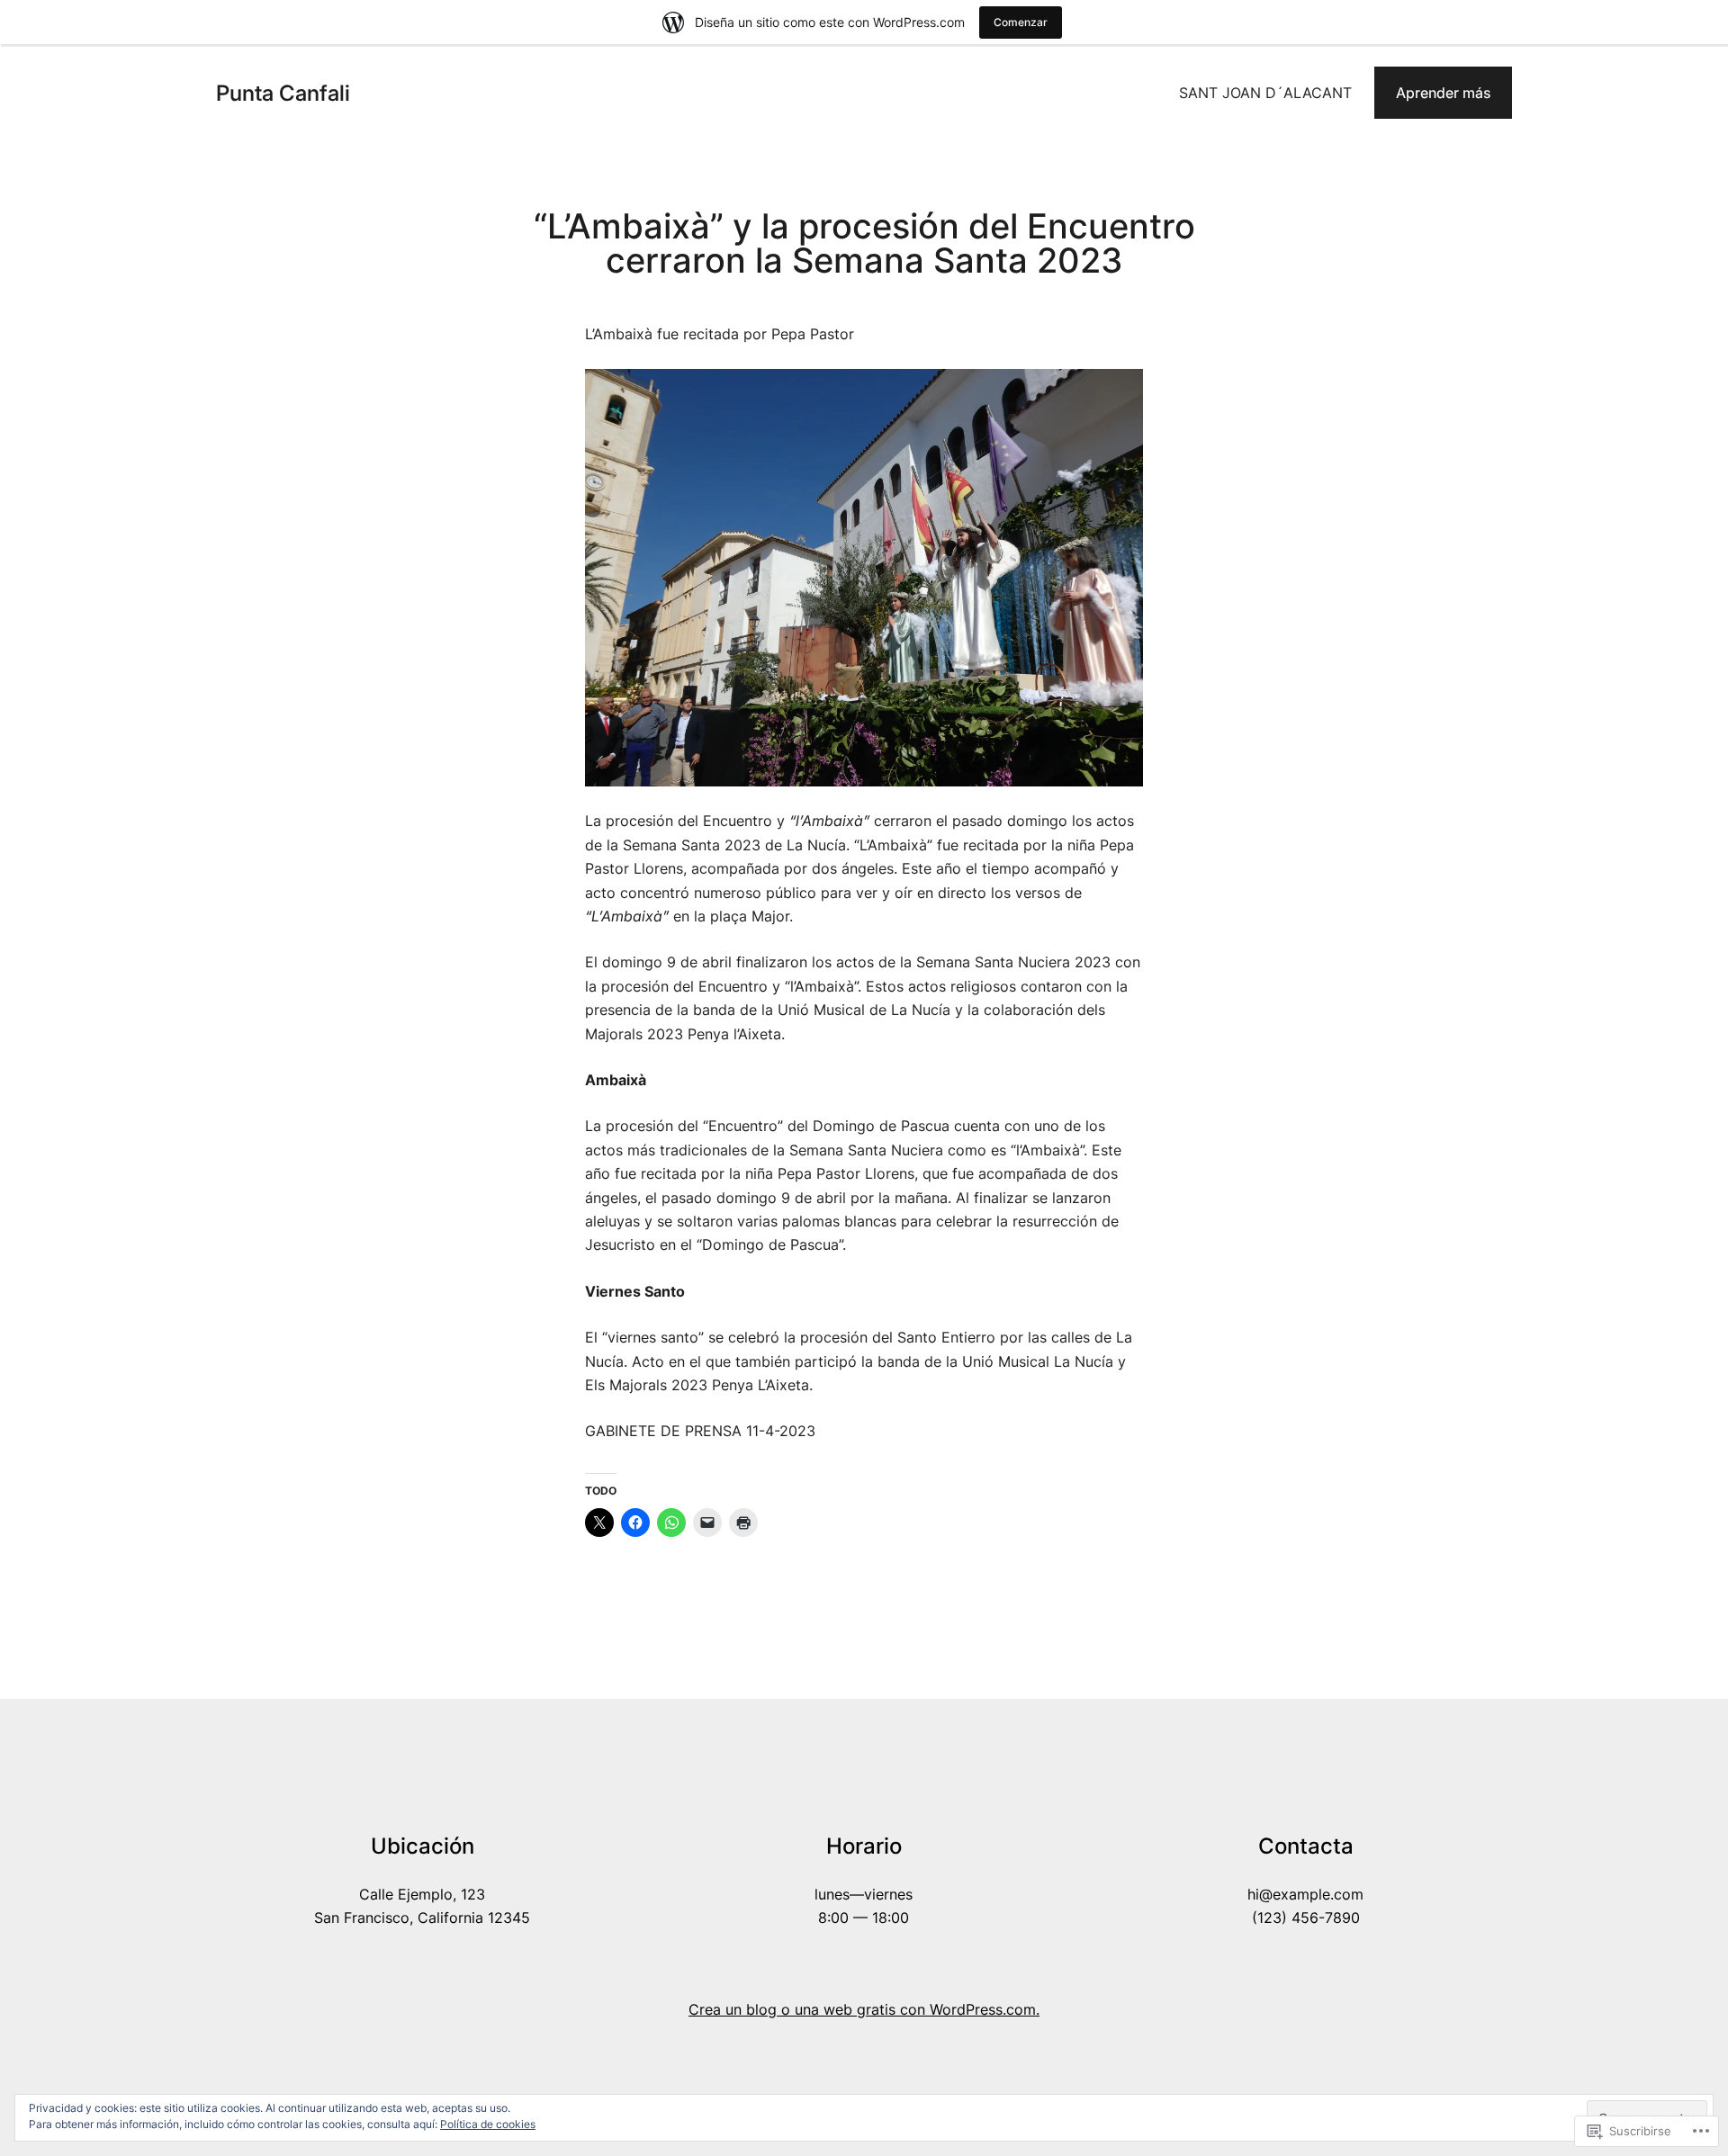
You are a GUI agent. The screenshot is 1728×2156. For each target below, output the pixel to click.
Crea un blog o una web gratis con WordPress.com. (864, 2009)
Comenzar (1021, 22)
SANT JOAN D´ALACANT (1265, 93)
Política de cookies (488, 2124)
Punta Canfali (283, 93)
